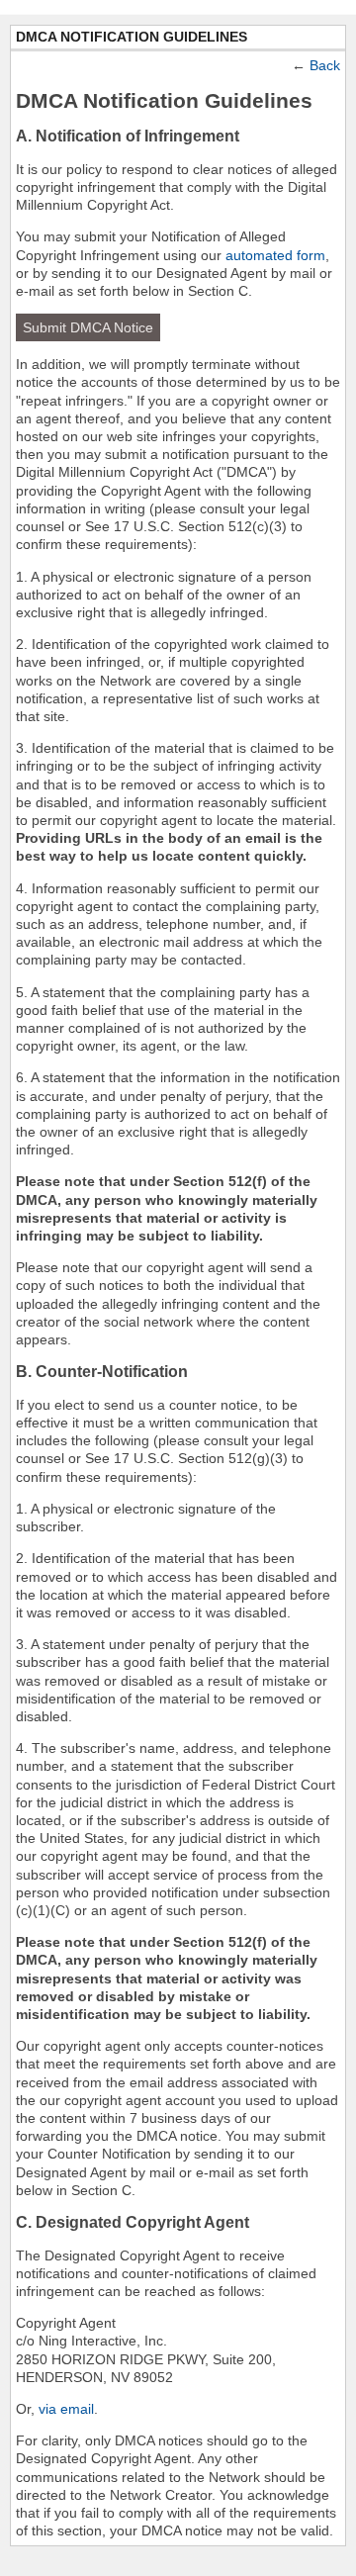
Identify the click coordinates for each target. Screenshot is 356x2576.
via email (66, 2409)
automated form (275, 255)
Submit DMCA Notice (88, 327)
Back (325, 65)
